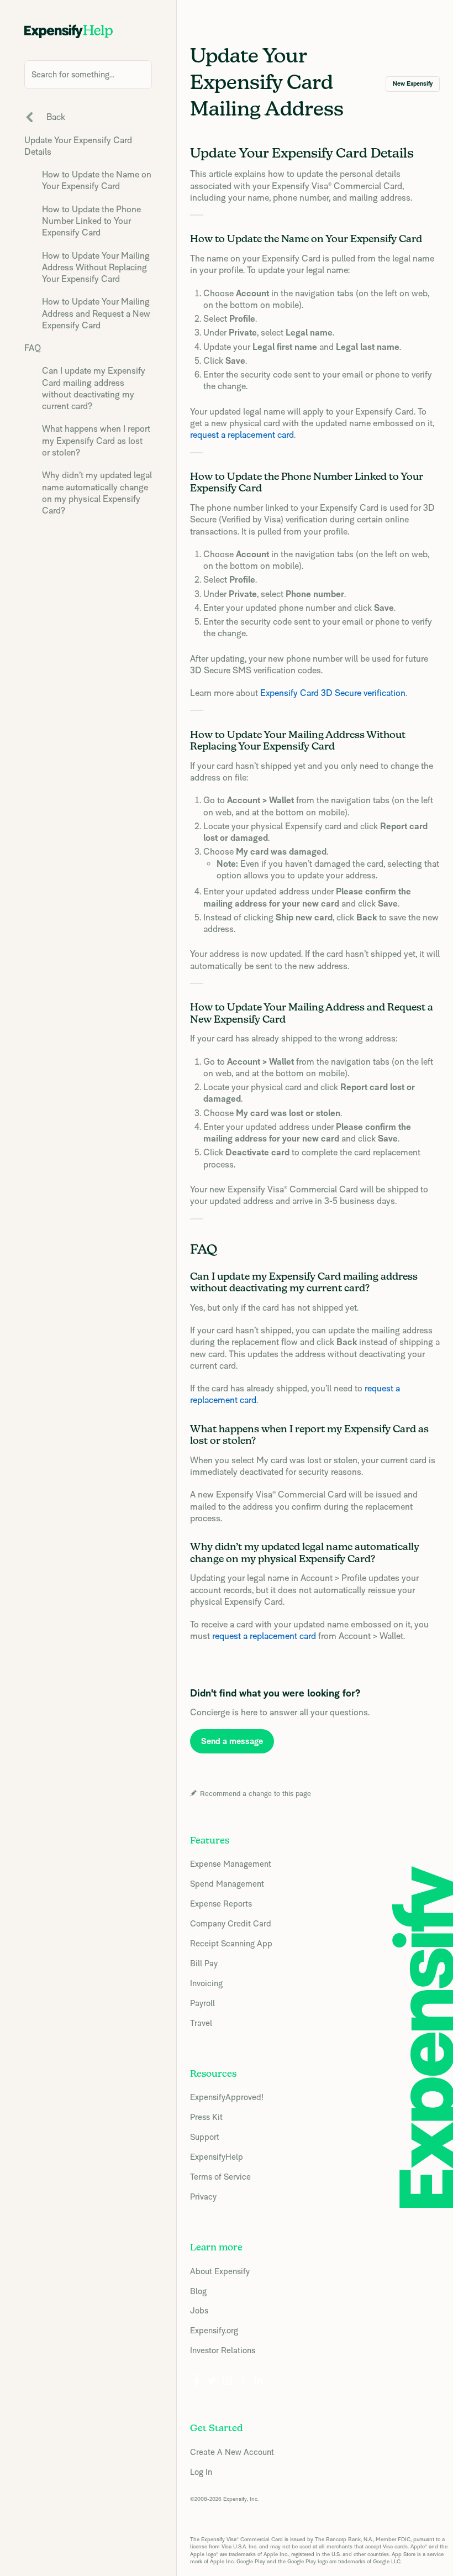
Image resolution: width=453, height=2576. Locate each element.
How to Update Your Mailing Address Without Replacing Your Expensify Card (96, 268)
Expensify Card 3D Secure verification (333, 693)
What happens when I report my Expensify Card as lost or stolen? (96, 441)
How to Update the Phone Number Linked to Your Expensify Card (91, 221)
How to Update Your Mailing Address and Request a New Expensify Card (96, 313)
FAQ (33, 348)
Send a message (232, 1741)
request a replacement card (242, 435)
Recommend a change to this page (256, 1794)
